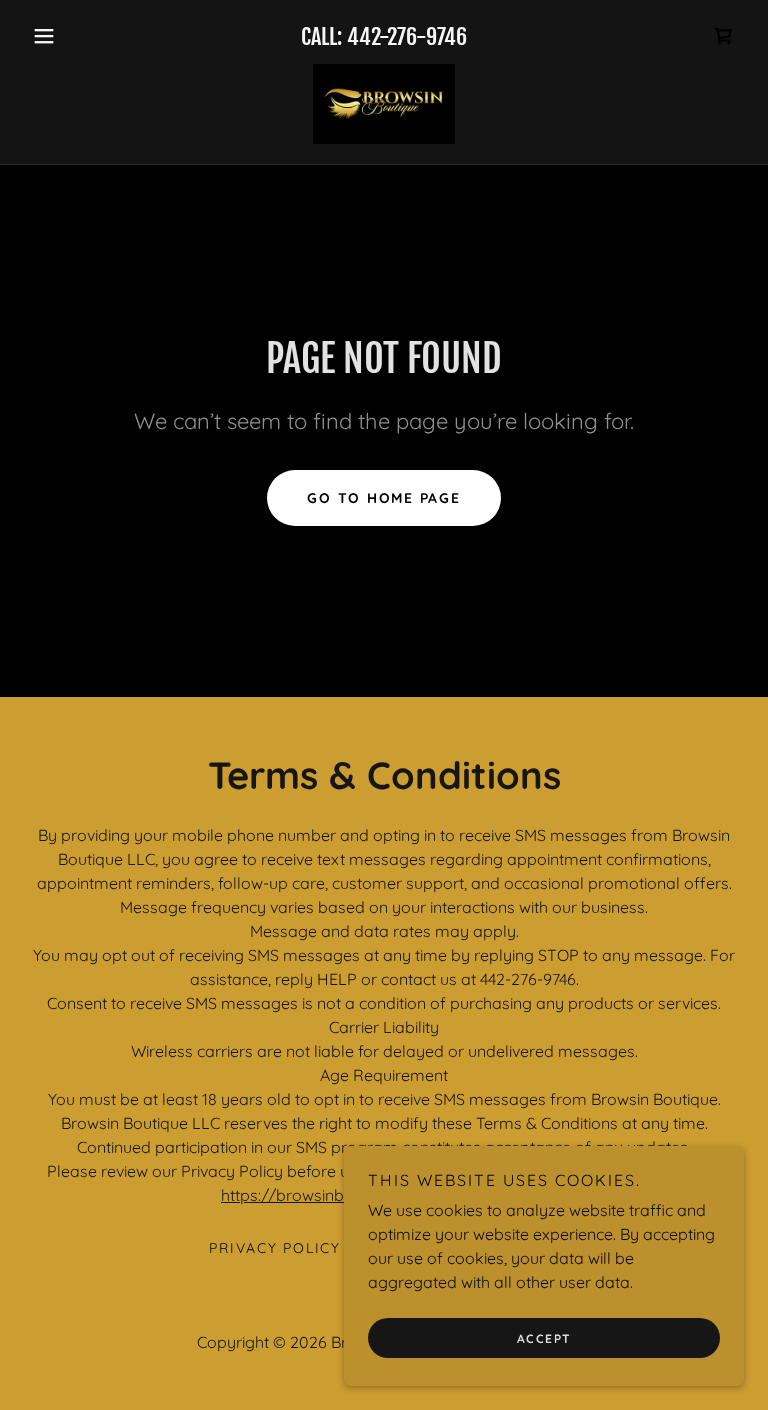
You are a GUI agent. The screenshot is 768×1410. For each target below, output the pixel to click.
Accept (544, 1338)
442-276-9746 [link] (407, 36)
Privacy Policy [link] (275, 1248)
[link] (724, 36)
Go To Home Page (383, 498)
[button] (78, 36)
